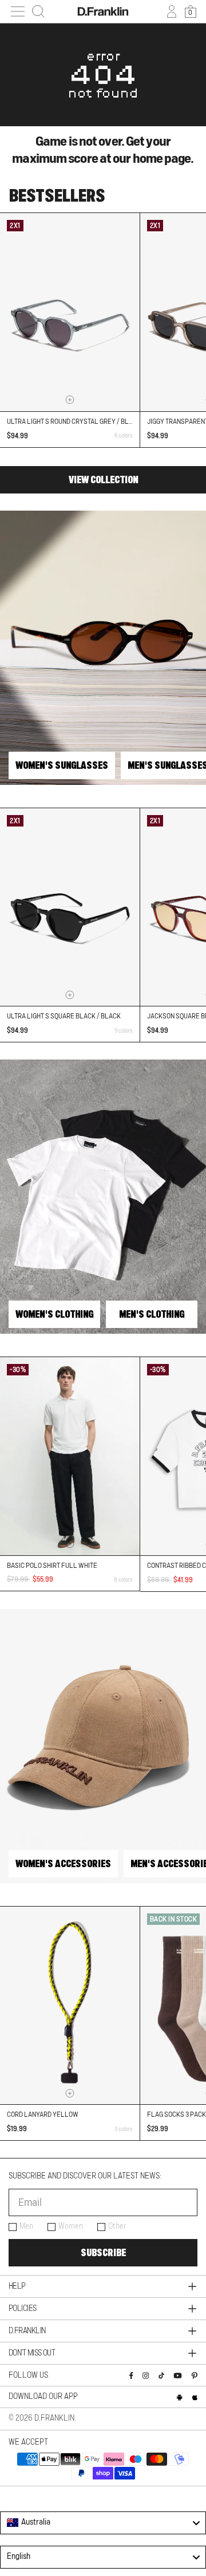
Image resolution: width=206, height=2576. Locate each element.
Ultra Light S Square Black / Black (64, 1016)
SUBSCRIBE (103, 2253)
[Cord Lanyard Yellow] (70, 2006)
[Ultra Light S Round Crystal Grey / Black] (70, 312)
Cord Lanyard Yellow (43, 2114)
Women (71, 2226)
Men (26, 2226)
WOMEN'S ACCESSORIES (63, 1864)
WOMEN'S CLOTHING (54, 1314)
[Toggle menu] (18, 11)
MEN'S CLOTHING (152, 1314)
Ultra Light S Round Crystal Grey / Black (74, 422)
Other (117, 2226)
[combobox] (103, 2523)
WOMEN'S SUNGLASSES (62, 765)
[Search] (38, 11)
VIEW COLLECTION (103, 480)
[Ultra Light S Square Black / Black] (70, 907)
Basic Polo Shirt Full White (52, 1566)
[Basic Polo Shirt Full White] (70, 1456)
